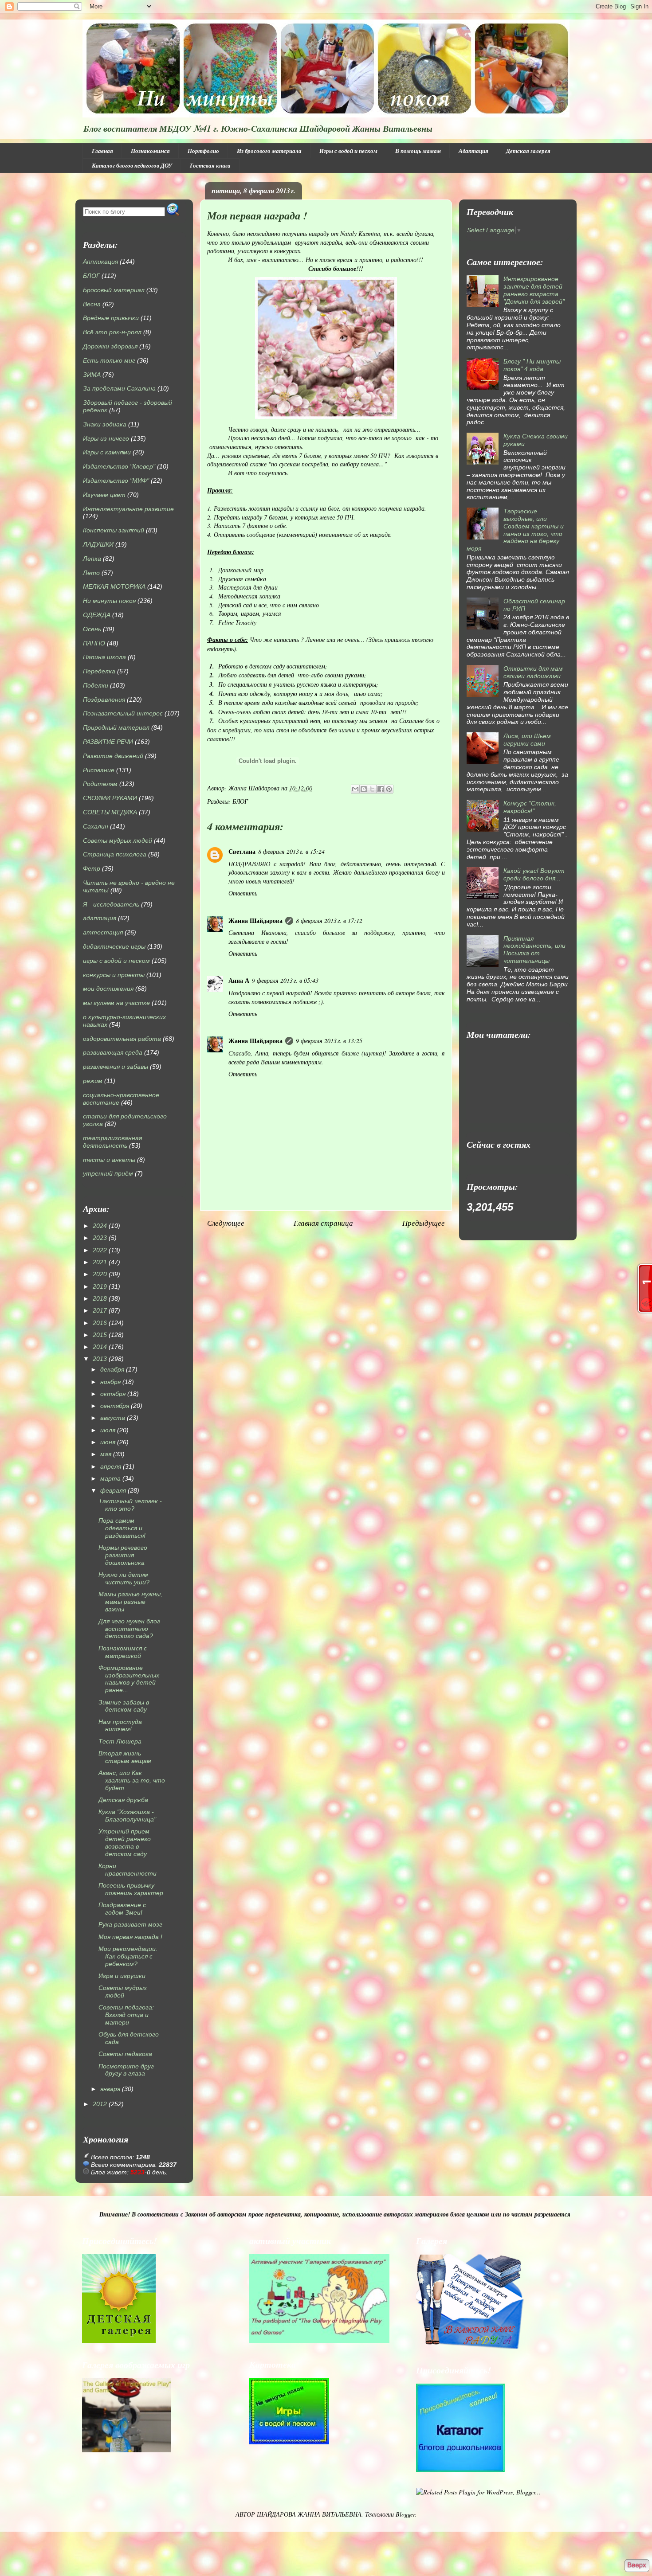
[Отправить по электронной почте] (355, 789)
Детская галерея (528, 151)
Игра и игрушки (122, 1976)
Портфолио (203, 151)
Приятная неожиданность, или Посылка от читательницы (534, 950)
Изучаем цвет (104, 495)
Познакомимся (150, 151)
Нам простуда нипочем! (120, 1726)
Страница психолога (115, 854)
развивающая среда (113, 1052)
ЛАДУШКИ (98, 544)
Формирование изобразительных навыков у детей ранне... (129, 1679)
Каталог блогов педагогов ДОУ (132, 165)
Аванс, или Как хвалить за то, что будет (132, 1780)
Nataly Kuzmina (360, 233)
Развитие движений (113, 756)
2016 (100, 1323)
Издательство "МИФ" (116, 481)
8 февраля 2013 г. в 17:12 (329, 921)
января (110, 2089)
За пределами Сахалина (119, 388)
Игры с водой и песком (348, 151)
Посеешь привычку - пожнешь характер (131, 1889)
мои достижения (108, 989)
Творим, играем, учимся (249, 613)
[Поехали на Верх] (637, 2566)
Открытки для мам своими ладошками (533, 672)
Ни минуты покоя (109, 601)
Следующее (226, 1223)
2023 (100, 1238)
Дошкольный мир (241, 570)
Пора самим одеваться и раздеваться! (122, 1528)
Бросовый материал (114, 290)
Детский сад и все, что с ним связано (267, 605)
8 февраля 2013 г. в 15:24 (291, 851)
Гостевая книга (210, 165)
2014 (100, 1347)
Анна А (239, 980)
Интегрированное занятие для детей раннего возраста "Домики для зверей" (534, 290)
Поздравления (104, 700)
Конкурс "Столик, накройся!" (530, 807)
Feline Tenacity (236, 622)
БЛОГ (240, 801)
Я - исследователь (111, 904)
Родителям (100, 784)
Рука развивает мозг (130, 1924)
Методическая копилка (249, 596)
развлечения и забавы (116, 1067)
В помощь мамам (418, 151)
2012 (100, 2104)
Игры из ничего (106, 438)
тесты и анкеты (109, 1160)
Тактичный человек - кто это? (130, 1505)
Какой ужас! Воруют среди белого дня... (534, 874)
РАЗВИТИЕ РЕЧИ (108, 742)
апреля (111, 1466)
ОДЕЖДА (97, 615)
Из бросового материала (269, 151)
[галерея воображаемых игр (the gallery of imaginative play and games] (319, 2340)
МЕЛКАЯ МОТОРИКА (114, 586)
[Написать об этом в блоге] (364, 789)
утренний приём (108, 1173)
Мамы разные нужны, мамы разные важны (130, 1602)
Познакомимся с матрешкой (123, 1652)
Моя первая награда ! (130, 1937)
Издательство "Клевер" (119, 466)
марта (110, 1478)
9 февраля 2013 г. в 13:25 (329, 1041)
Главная (102, 151)
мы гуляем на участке (116, 1003)
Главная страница (323, 1223)
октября (113, 1394)
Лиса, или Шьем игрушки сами (527, 740)
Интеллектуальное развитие (128, 509)
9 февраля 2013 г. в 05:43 (285, 980)
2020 (100, 1274)
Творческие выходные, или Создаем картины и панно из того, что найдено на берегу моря (515, 530)
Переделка (99, 671)
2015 (100, 1335)
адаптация (100, 918)
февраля (113, 1490)
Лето (91, 573)
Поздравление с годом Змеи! (122, 1909)
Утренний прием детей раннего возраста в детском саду (125, 1842)
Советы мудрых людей (118, 840)
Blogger (405, 2514)
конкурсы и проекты (114, 975)
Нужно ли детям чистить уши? (124, 1578)
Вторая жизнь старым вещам (125, 1757)
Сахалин (96, 826)
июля (108, 1430)
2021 (100, 1262)
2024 (100, 1226)
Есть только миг (109, 360)
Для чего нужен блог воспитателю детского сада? (129, 1629)
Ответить (243, 893)
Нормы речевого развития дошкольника (123, 1555)
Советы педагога (125, 2054)
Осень (92, 629)
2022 (100, 1250)
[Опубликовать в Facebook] (381, 789)
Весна (92, 304)
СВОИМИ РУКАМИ (110, 798)
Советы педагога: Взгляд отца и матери (126, 2015)
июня (108, 1442)
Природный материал (116, 727)
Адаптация (473, 151)
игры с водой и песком (116, 961)
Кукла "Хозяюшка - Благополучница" (127, 1816)
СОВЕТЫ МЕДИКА (110, 812)
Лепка (92, 559)
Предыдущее (424, 1223)
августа (113, 1418)
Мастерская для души (248, 587)
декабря (112, 1369)
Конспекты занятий (114, 530)
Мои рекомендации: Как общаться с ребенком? (128, 1956)
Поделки (96, 685)
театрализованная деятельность (112, 1142)
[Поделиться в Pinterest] (389, 789)
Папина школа (104, 657)
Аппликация (100, 262)
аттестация (103, 932)
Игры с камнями (107, 452)
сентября (115, 1406)
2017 (100, 1310)
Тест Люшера (120, 1741)
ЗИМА (92, 375)
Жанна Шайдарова (255, 921)
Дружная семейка (242, 579)
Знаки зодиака (105, 424)
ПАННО (94, 643)
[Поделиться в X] (372, 789)
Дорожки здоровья (110, 346)
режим (93, 1081)
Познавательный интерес (123, 713)
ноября (110, 1382)
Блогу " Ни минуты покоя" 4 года (532, 365)
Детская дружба (123, 1800)
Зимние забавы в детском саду (124, 1706)
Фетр (92, 868)
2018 (100, 1298)
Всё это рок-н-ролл (112, 332)
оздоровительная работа (122, 1039)
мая (106, 1454)
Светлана (242, 851)
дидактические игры (114, 946)
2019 (100, 1286)
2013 (100, 1359)
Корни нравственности (128, 1870)
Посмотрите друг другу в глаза (126, 2070)
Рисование (99, 770)
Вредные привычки (111, 318)
